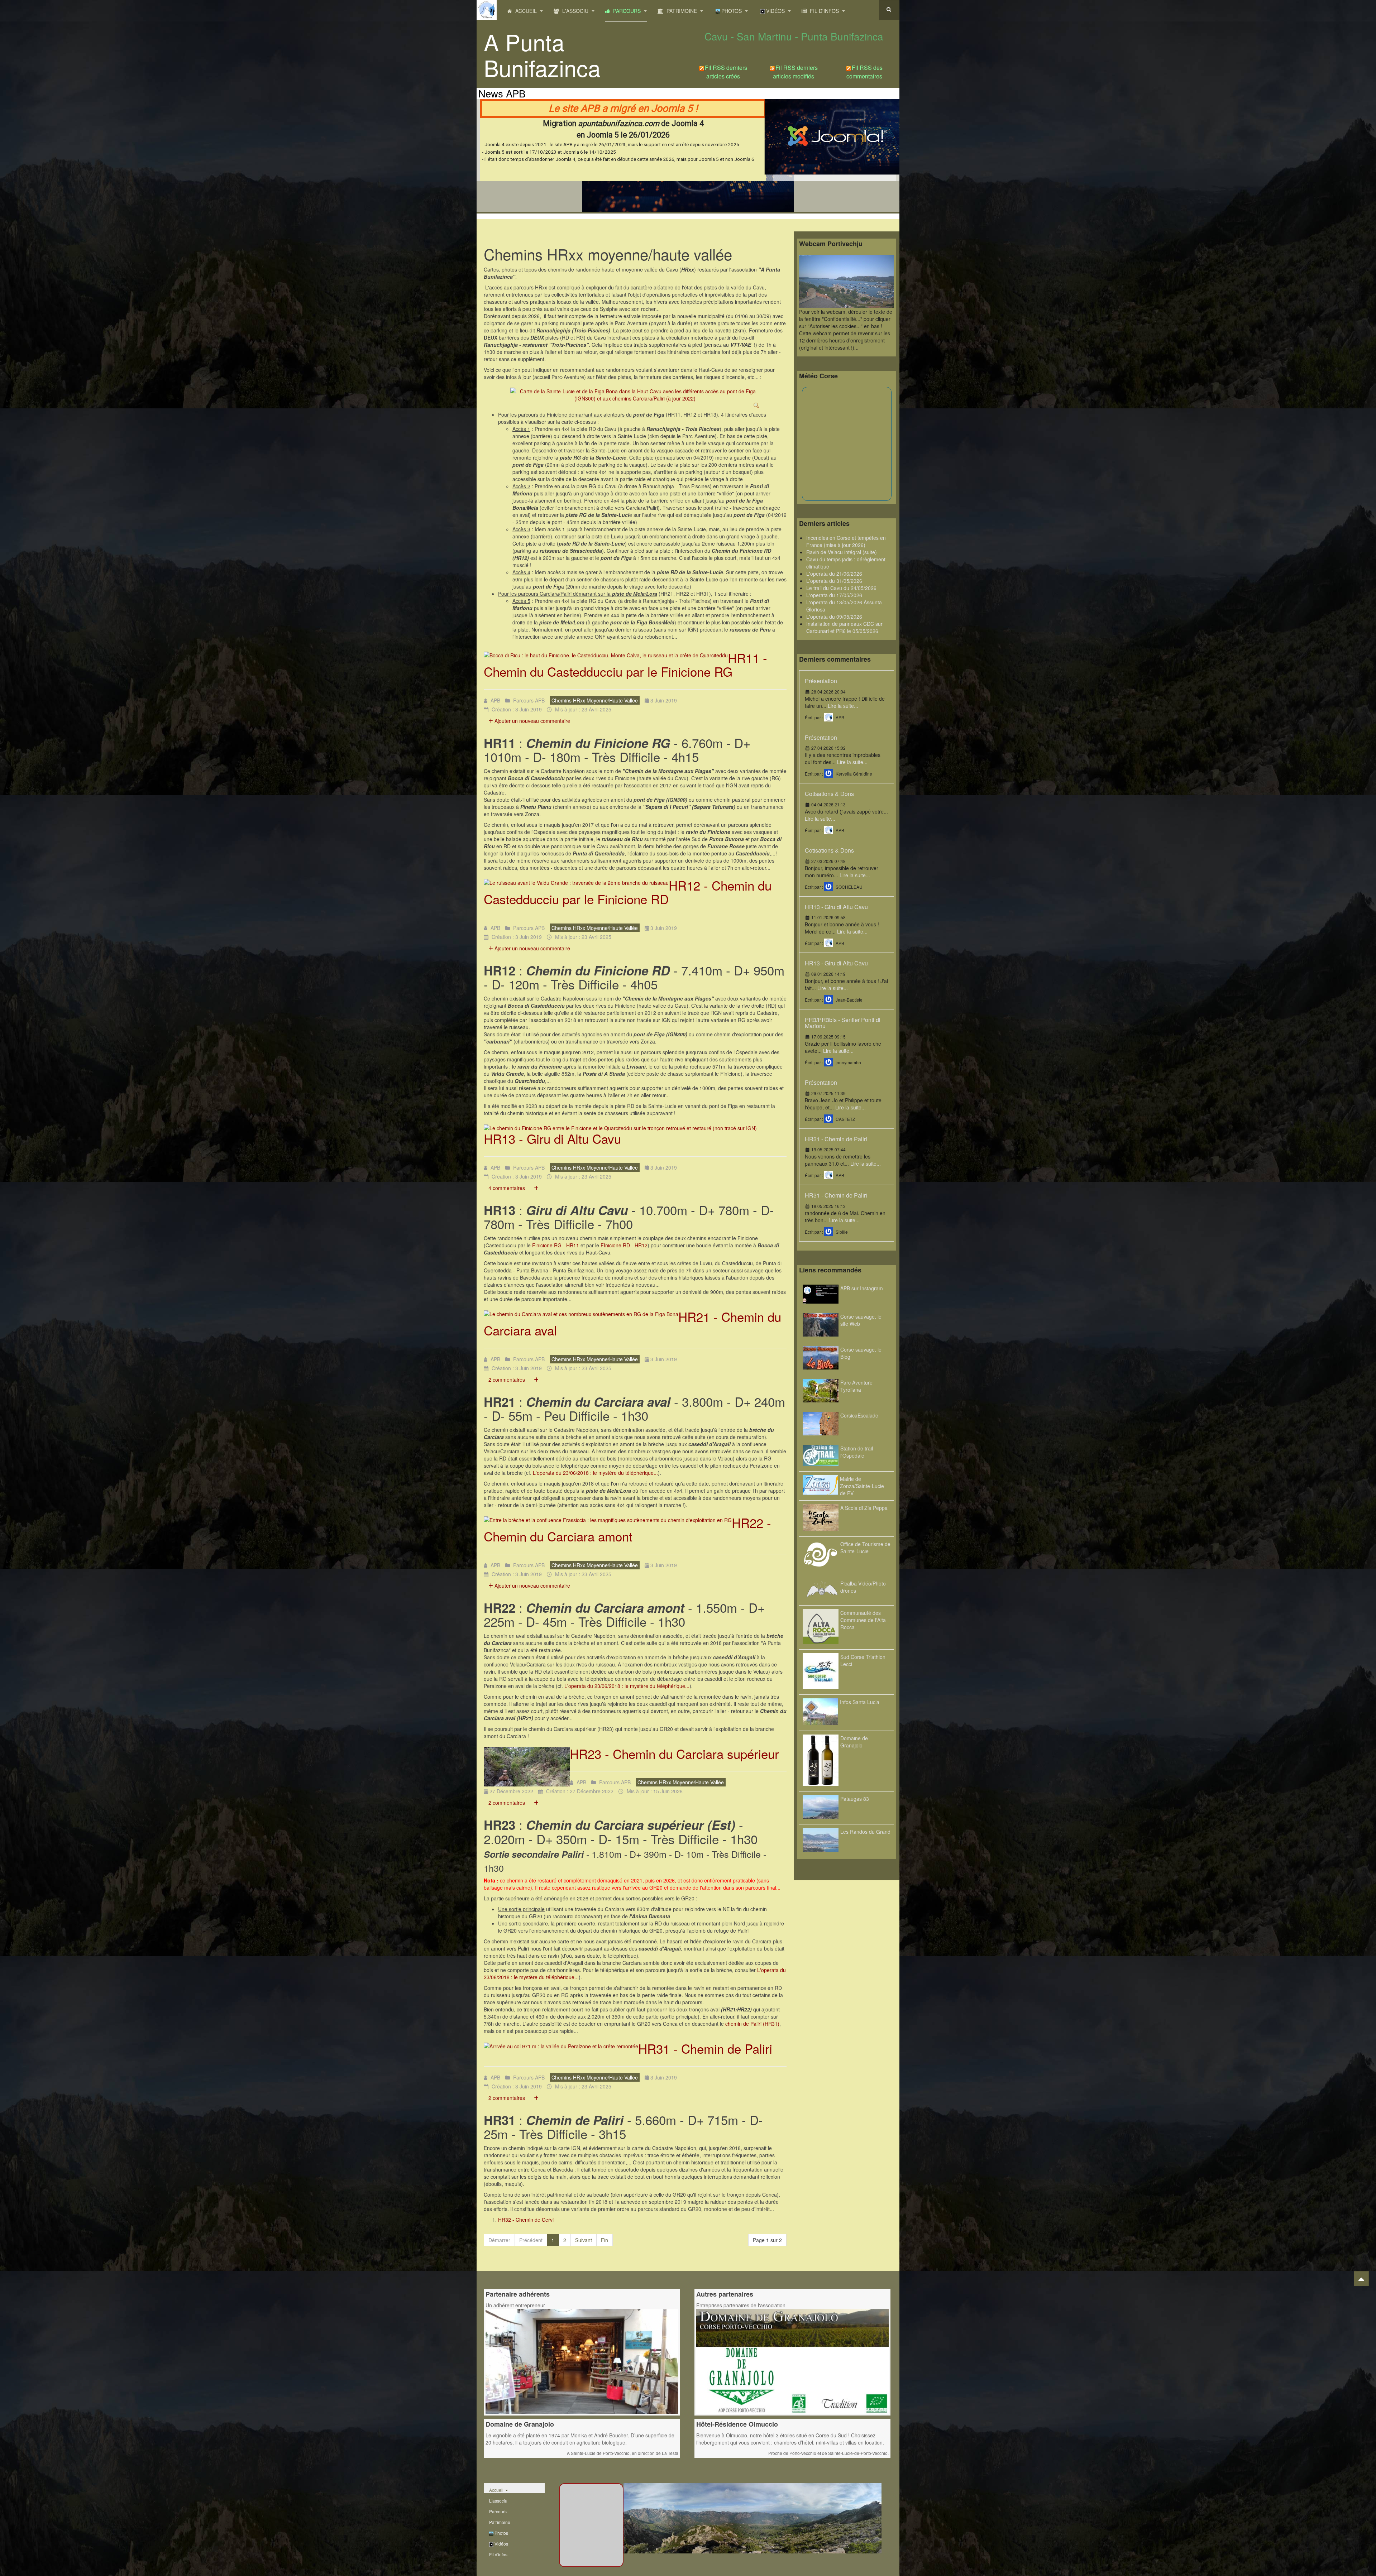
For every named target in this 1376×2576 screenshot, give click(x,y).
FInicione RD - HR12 (624, 1245)
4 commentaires (507, 1188)
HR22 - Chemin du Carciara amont (627, 1529)
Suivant (584, 2240)
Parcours (627, 11)
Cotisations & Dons (829, 794)
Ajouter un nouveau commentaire (532, 721)
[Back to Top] (1361, 2279)
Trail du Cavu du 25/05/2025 (688, 198)
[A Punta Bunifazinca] (487, 10)
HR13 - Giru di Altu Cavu (552, 1138)
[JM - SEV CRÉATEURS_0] (582, 2360)
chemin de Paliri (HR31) (752, 2024)
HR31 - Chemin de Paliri (705, 2048)
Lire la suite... (843, 706)
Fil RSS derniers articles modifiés (795, 72)
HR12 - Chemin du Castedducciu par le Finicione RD (628, 892)
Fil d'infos (824, 11)
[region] (688, 155)
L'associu (575, 11)
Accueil (526, 11)
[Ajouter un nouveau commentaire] (536, 1188)
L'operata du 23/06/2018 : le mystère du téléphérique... (595, 1473)
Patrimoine (682, 11)
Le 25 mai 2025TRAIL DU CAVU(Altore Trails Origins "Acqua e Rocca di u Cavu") (686, 121)
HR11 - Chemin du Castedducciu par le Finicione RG (625, 665)
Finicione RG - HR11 (556, 1245)
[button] (688, 155)
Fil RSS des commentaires (864, 72)
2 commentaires (507, 1380)
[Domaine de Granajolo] (793, 2360)
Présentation (821, 681)
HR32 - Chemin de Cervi (526, 2220)
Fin (605, 2240)
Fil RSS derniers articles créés (726, 72)
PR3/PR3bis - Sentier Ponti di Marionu (843, 1023)
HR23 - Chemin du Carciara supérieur (674, 1754)
